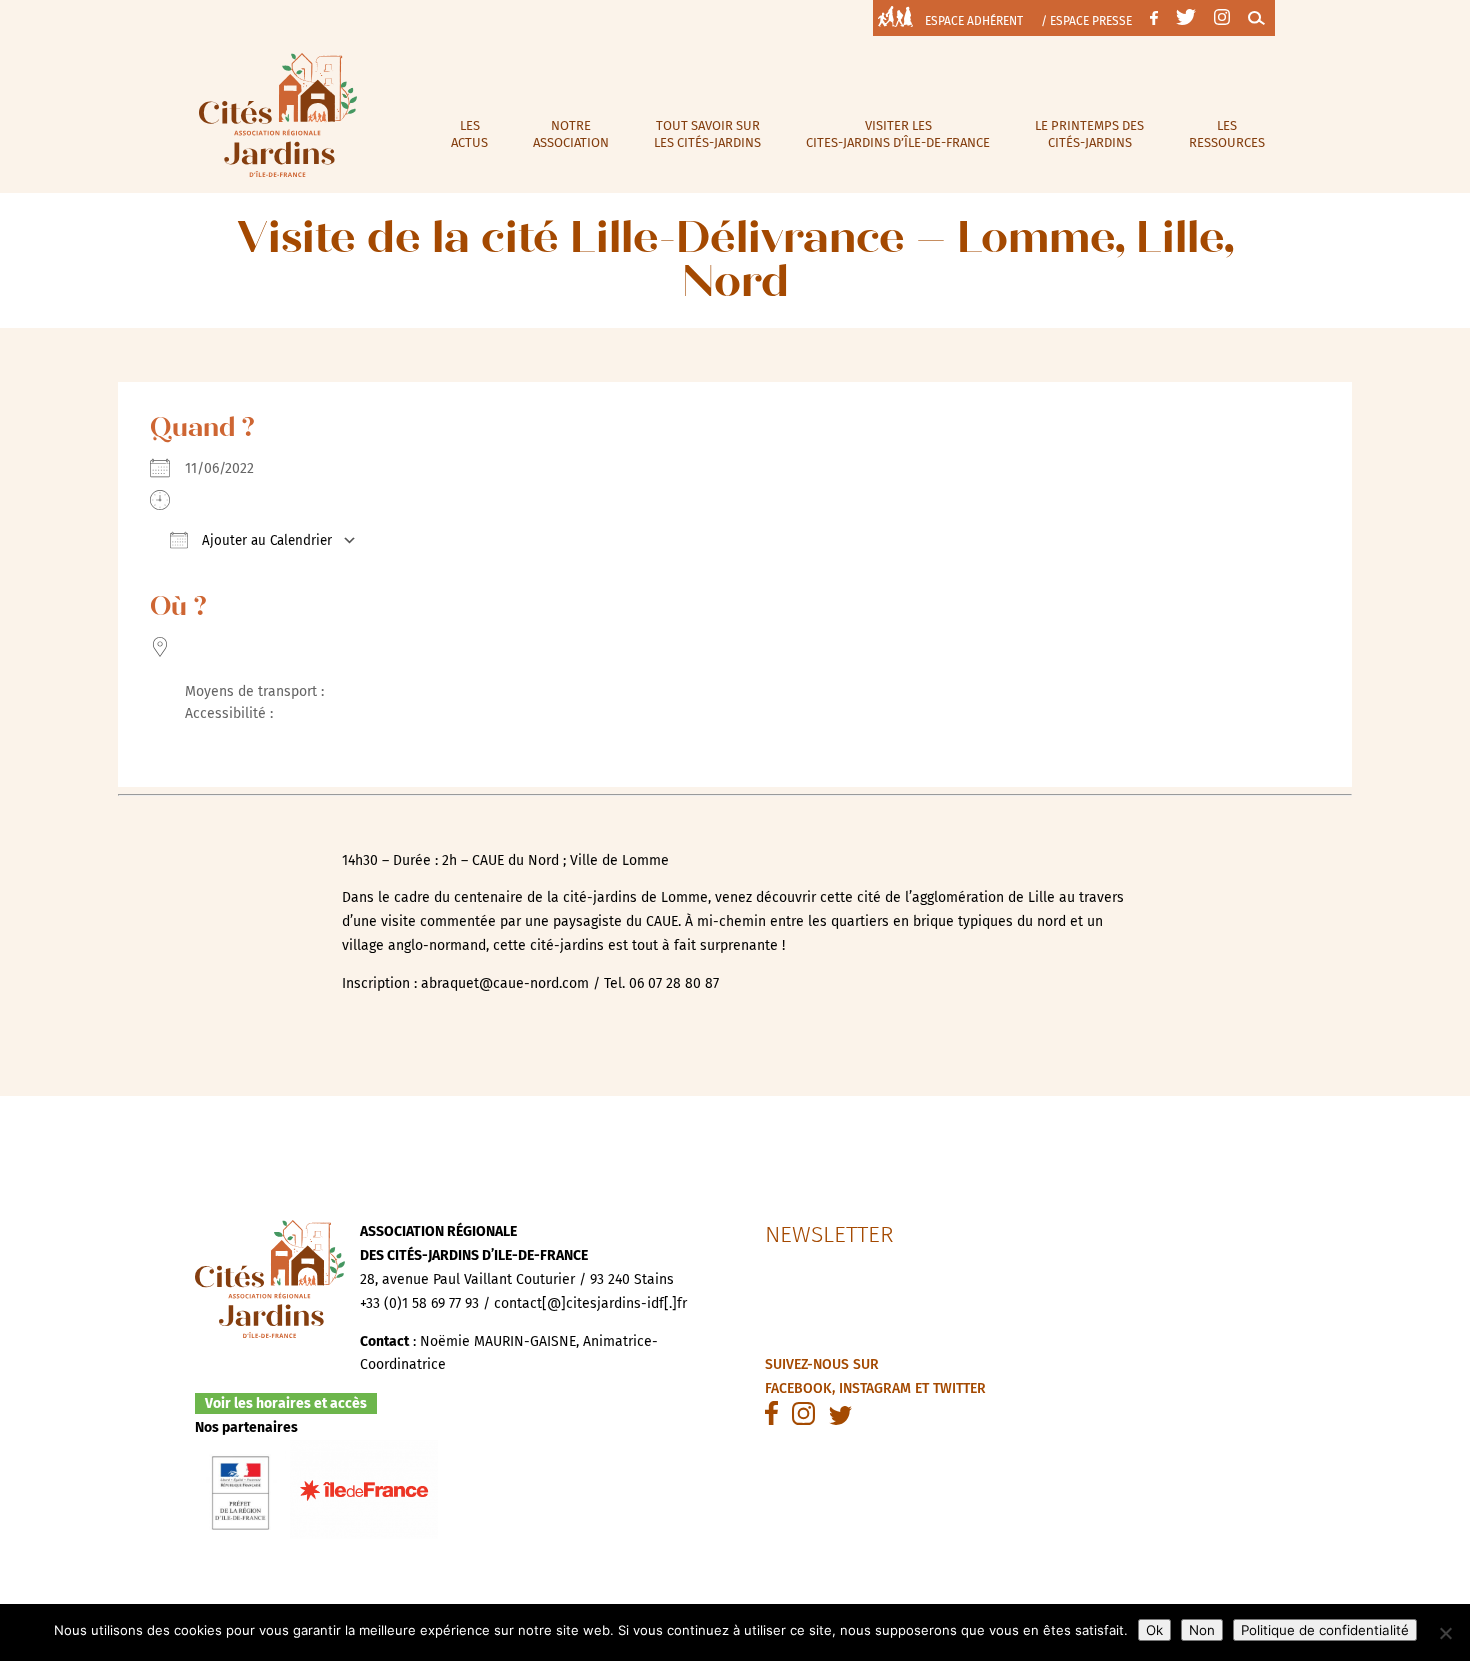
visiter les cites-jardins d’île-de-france (898, 134)
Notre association (571, 134)
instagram (875, 1388)
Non (1202, 1630)
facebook (798, 1388)
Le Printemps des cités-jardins (1089, 134)
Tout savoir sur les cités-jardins (707, 134)
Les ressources (1227, 134)
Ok (1154, 1630)
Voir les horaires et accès (286, 1403)
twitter (959, 1388)
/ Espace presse (1086, 21)
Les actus (469, 134)
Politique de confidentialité (1325, 1630)
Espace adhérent (974, 21)
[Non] (1445, 1633)
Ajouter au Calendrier (265, 541)
